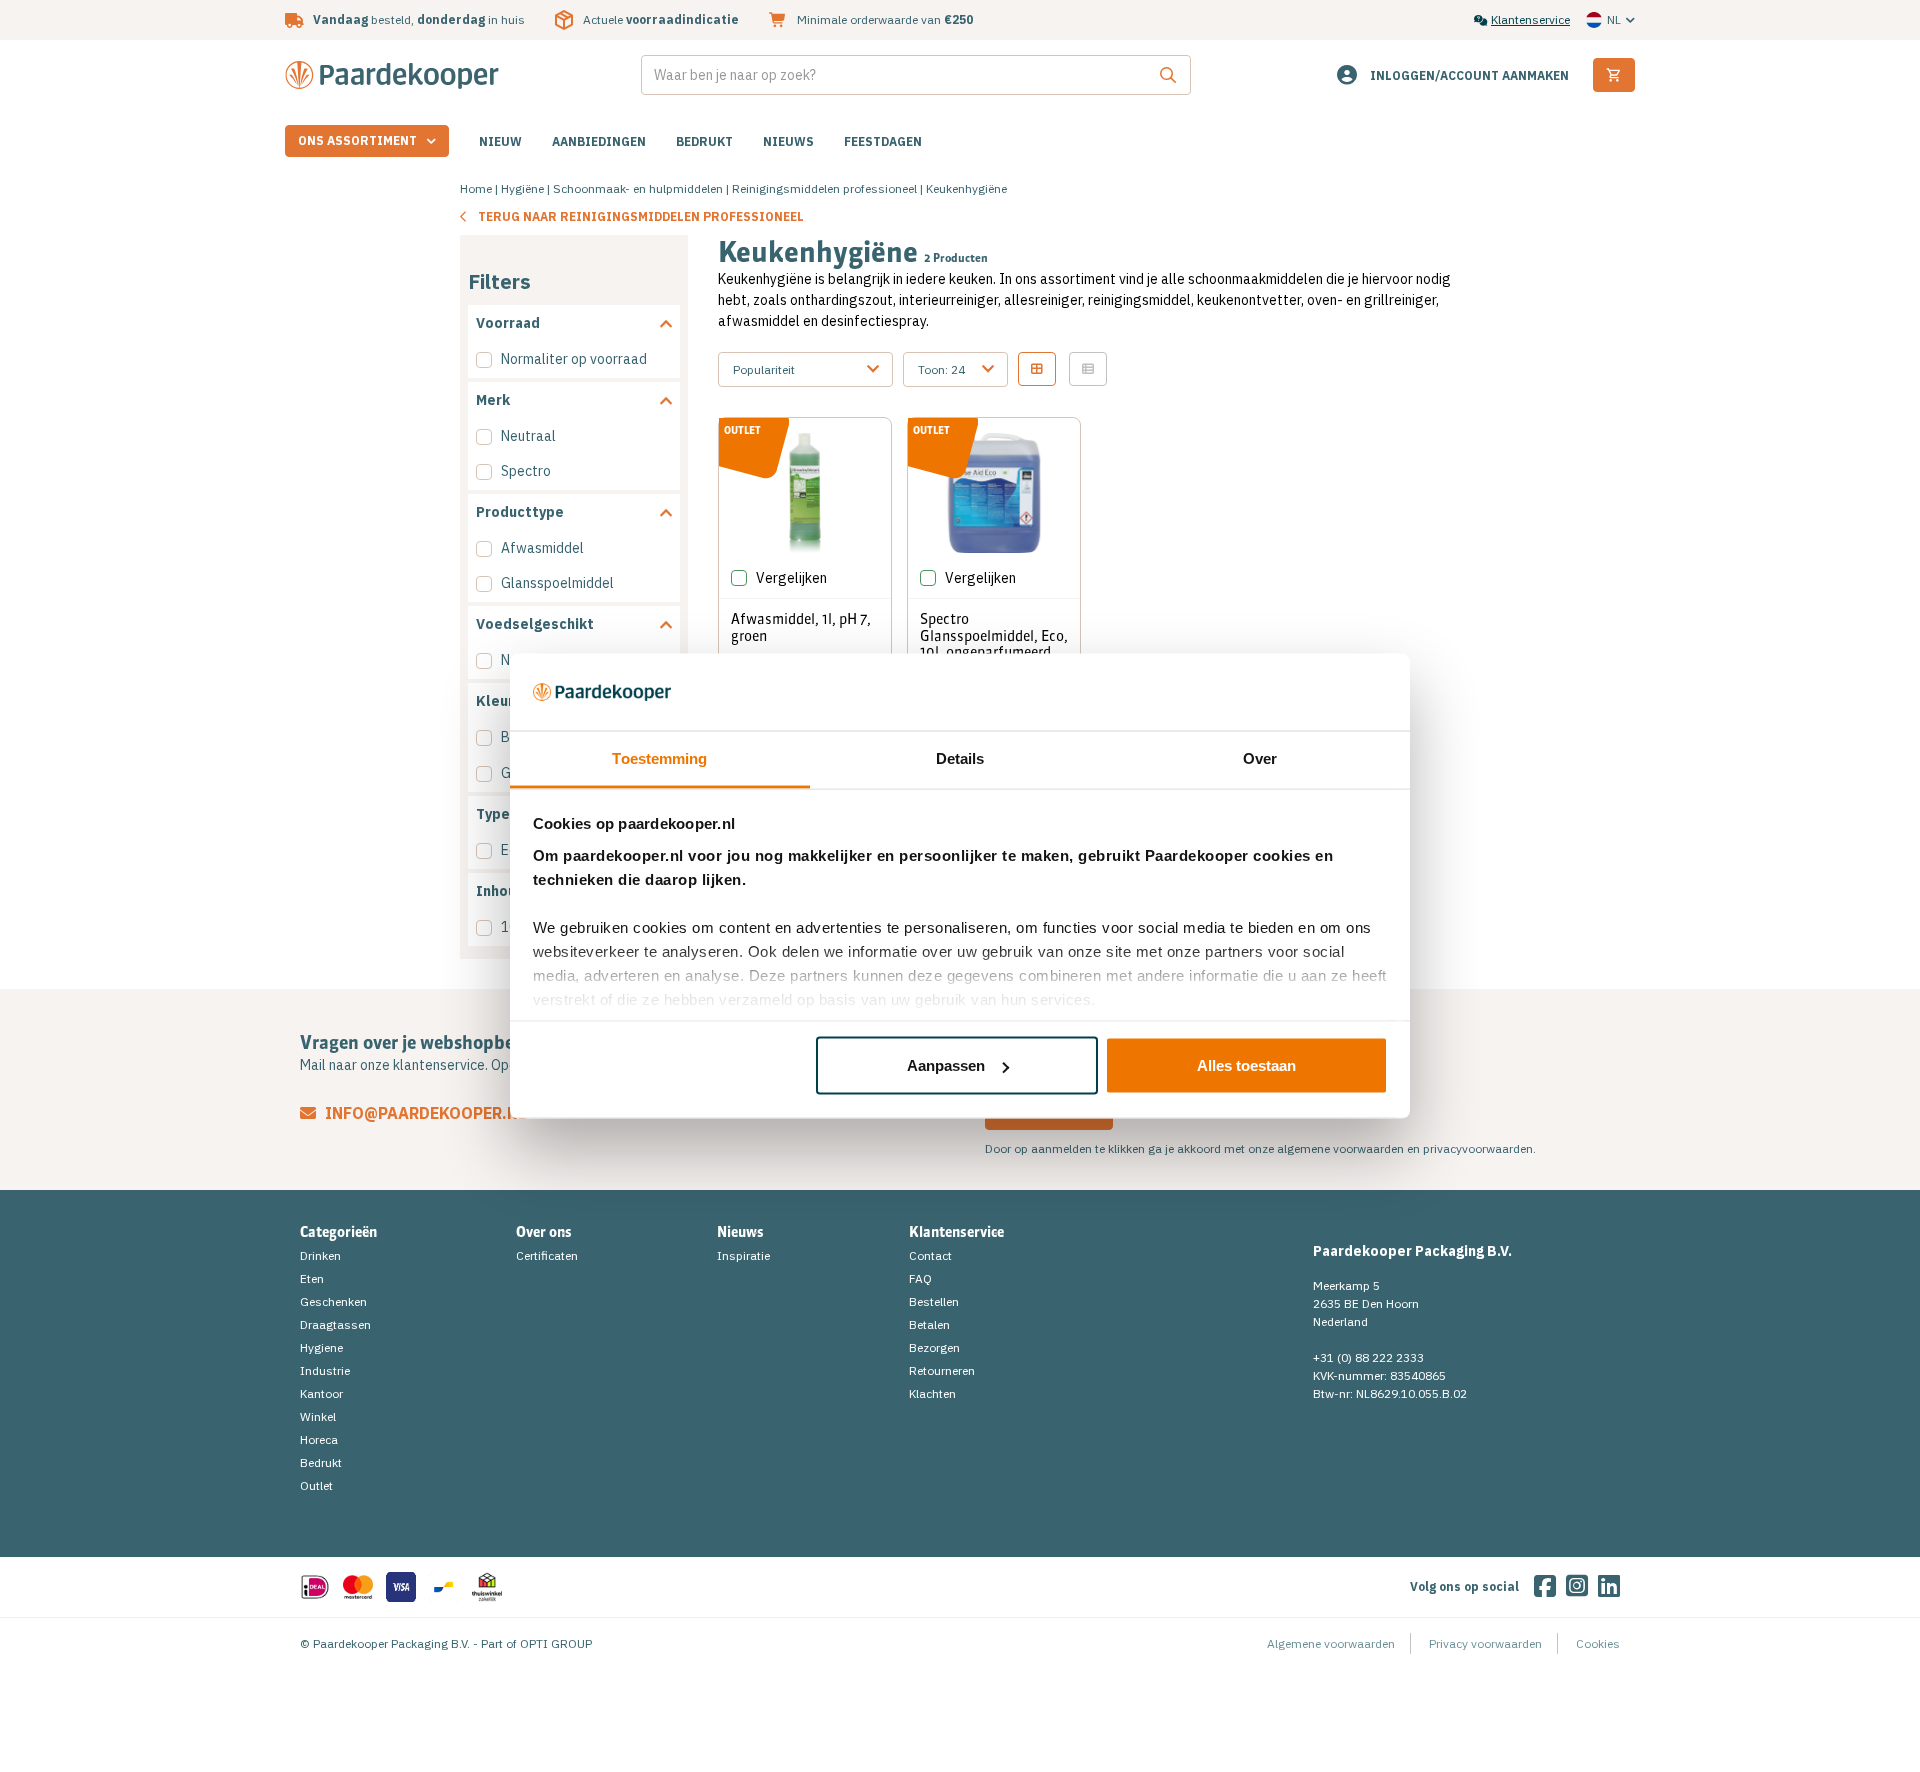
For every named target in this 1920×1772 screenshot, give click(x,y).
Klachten (932, 1393)
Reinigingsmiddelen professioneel (824, 188)
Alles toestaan (1246, 1065)
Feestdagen (883, 141)
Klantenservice (1530, 19)
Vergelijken (791, 578)
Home (476, 188)
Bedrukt (704, 141)
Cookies (1598, 1643)
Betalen (929, 1324)
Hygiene (321, 1347)
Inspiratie (743, 1255)
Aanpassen (946, 1065)
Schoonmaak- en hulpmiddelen (638, 188)
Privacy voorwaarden (1485, 1643)
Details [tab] (960, 757)
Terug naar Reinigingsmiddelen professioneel (641, 216)
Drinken (320, 1255)
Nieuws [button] (740, 1232)
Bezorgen (934, 1347)
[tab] (574, 323)
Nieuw (500, 141)
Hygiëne (522, 188)
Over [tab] (1260, 757)
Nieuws (788, 141)
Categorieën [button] (338, 1232)
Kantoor (321, 1393)
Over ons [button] (544, 1232)
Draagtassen (335, 1324)
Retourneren (942, 1370)
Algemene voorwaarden (1331, 1643)
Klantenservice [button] (956, 1232)
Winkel (318, 1416)
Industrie (325, 1370)
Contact (930, 1255)
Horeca (319, 1439)
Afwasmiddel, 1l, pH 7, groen (801, 627)
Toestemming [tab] (659, 757)
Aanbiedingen (599, 141)
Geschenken (333, 1301)
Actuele (661, 19)
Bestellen (934, 1301)
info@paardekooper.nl (423, 1113)
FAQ (920, 1278)
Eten (312, 1278)
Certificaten (547, 1255)
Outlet (316, 1485)
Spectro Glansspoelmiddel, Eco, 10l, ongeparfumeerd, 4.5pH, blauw (994, 644)
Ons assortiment (357, 140)
